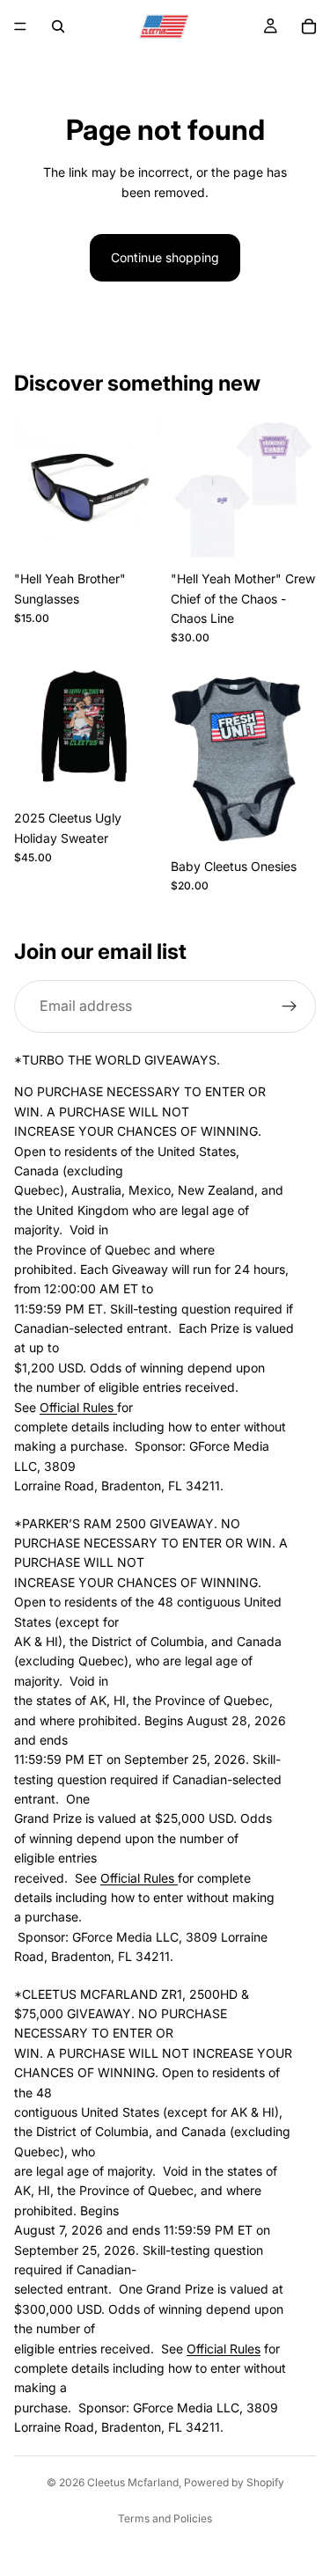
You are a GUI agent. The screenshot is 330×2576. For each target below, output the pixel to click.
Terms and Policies (165, 2518)
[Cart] (309, 26)
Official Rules (78, 1406)
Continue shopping (165, 257)
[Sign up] (290, 1006)
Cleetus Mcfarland (133, 2482)
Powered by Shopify (234, 2482)
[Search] (58, 26)
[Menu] (20, 26)
